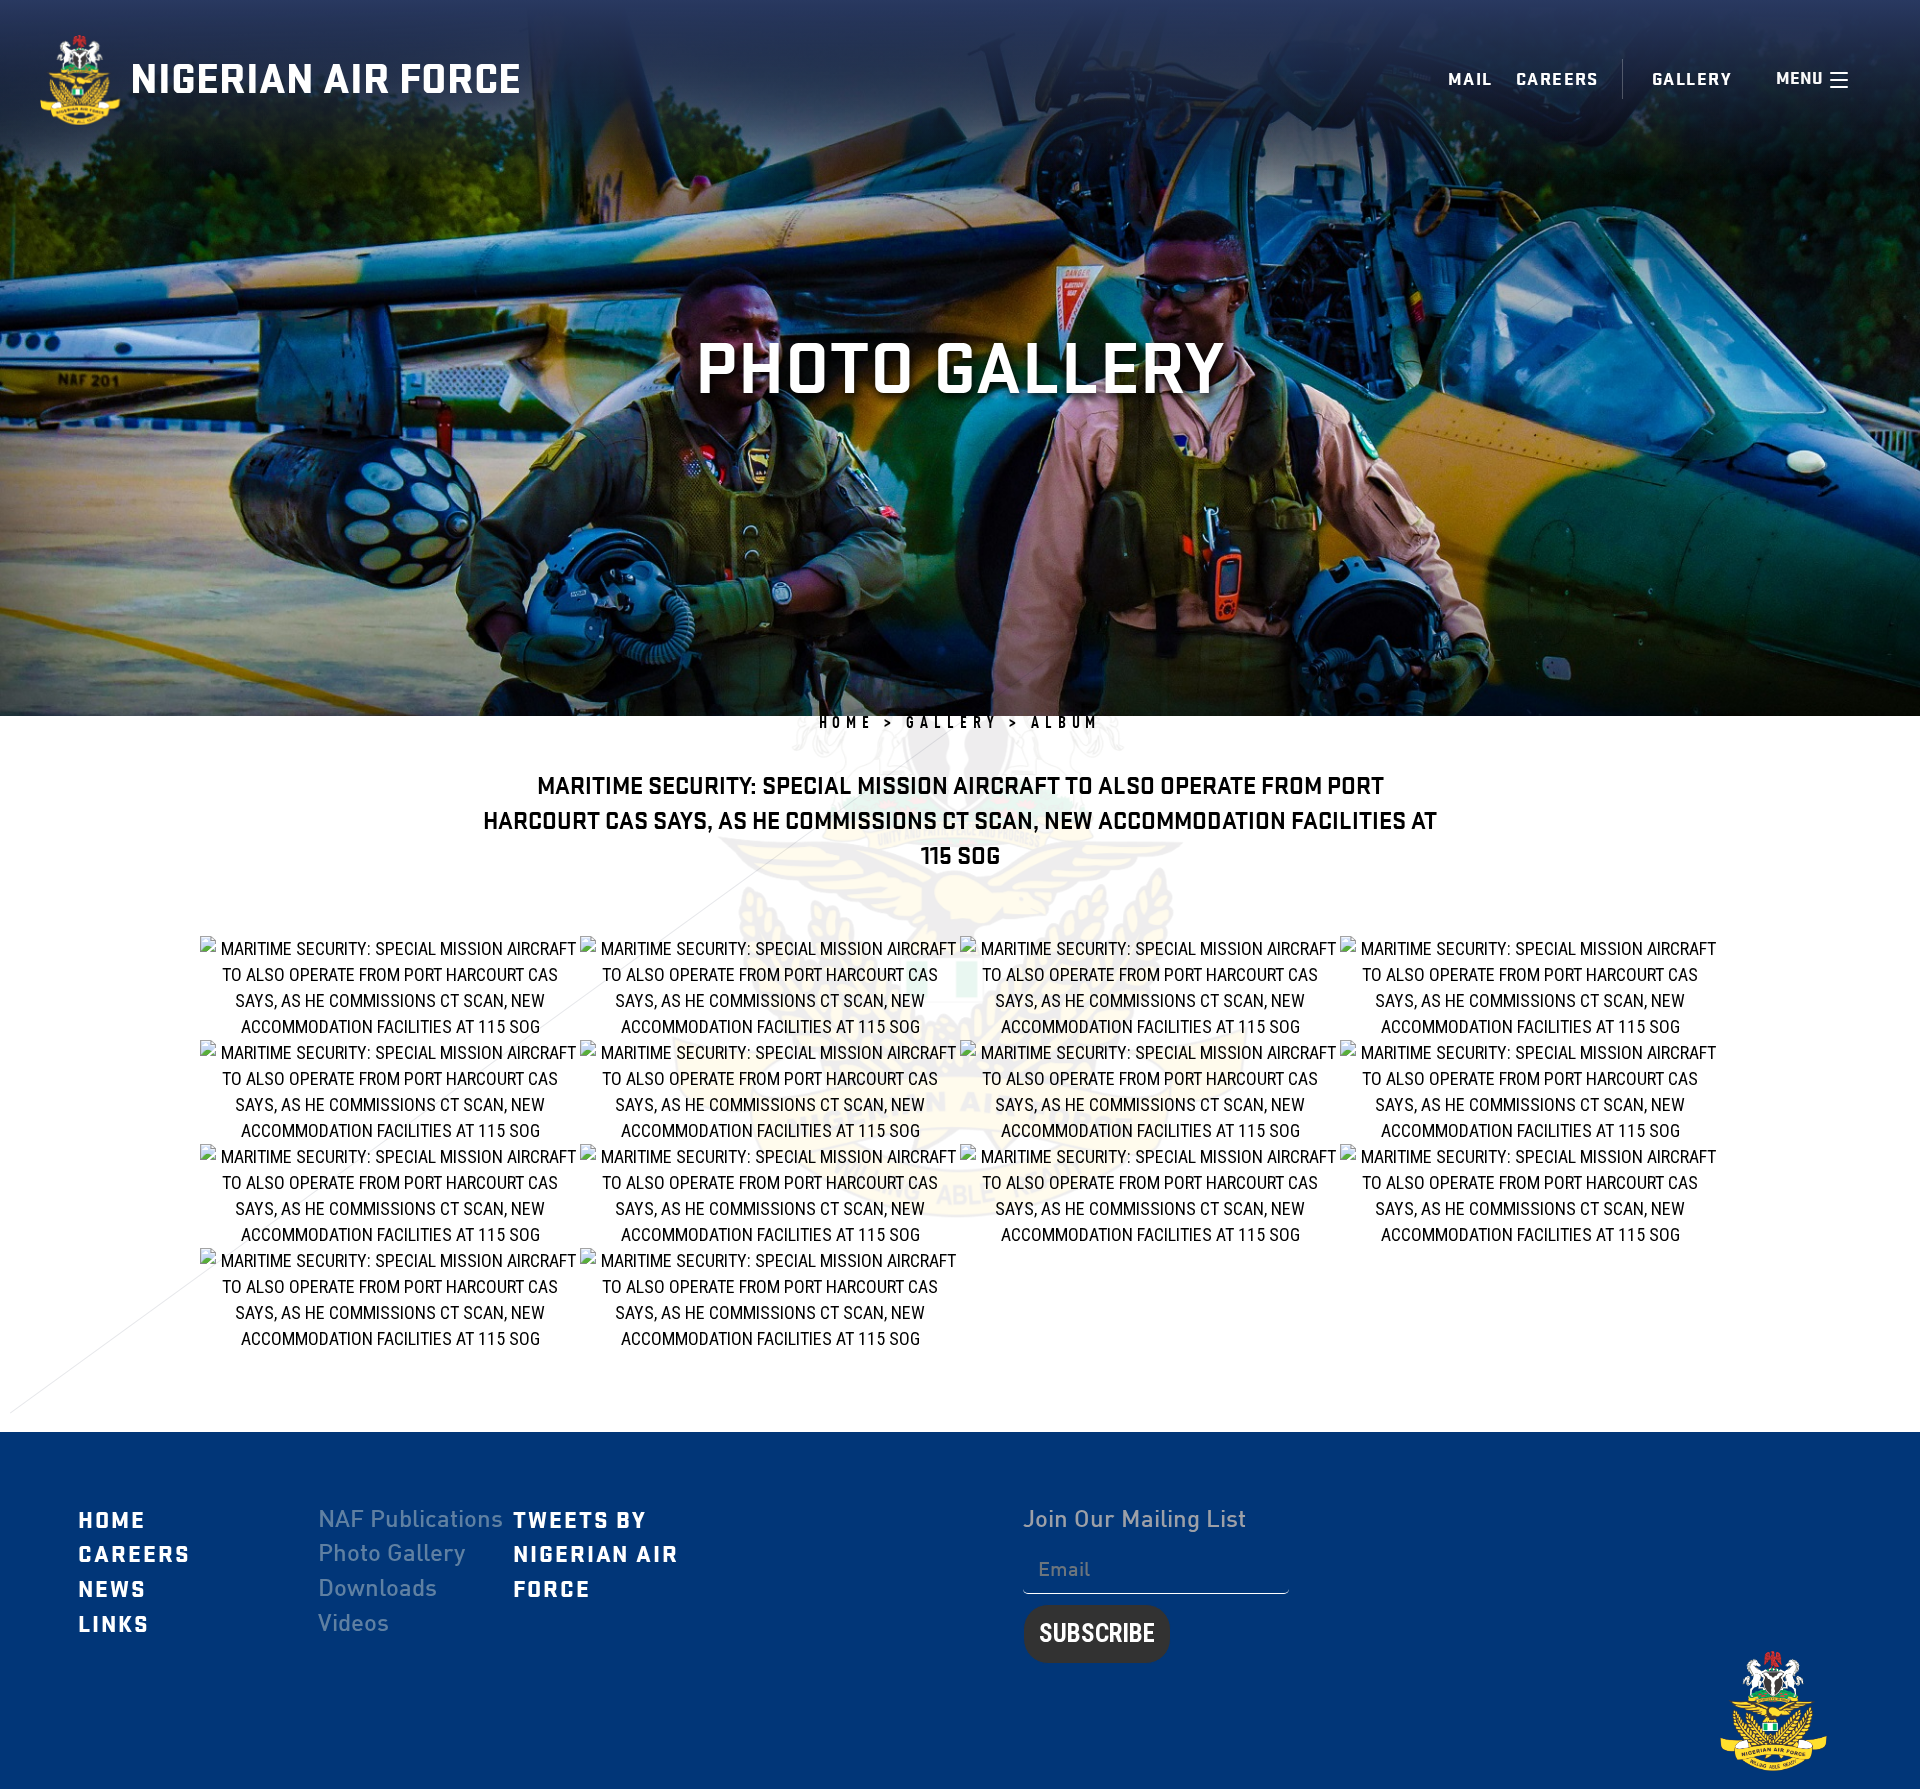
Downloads (377, 1590)
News (112, 1590)
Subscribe (1097, 1633)
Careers (1557, 79)
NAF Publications (410, 1521)
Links (114, 1625)
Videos (353, 1625)
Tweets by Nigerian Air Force (596, 1555)
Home (112, 1521)
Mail (1470, 79)
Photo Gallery (391, 1555)
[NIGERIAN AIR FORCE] (85, 80)
